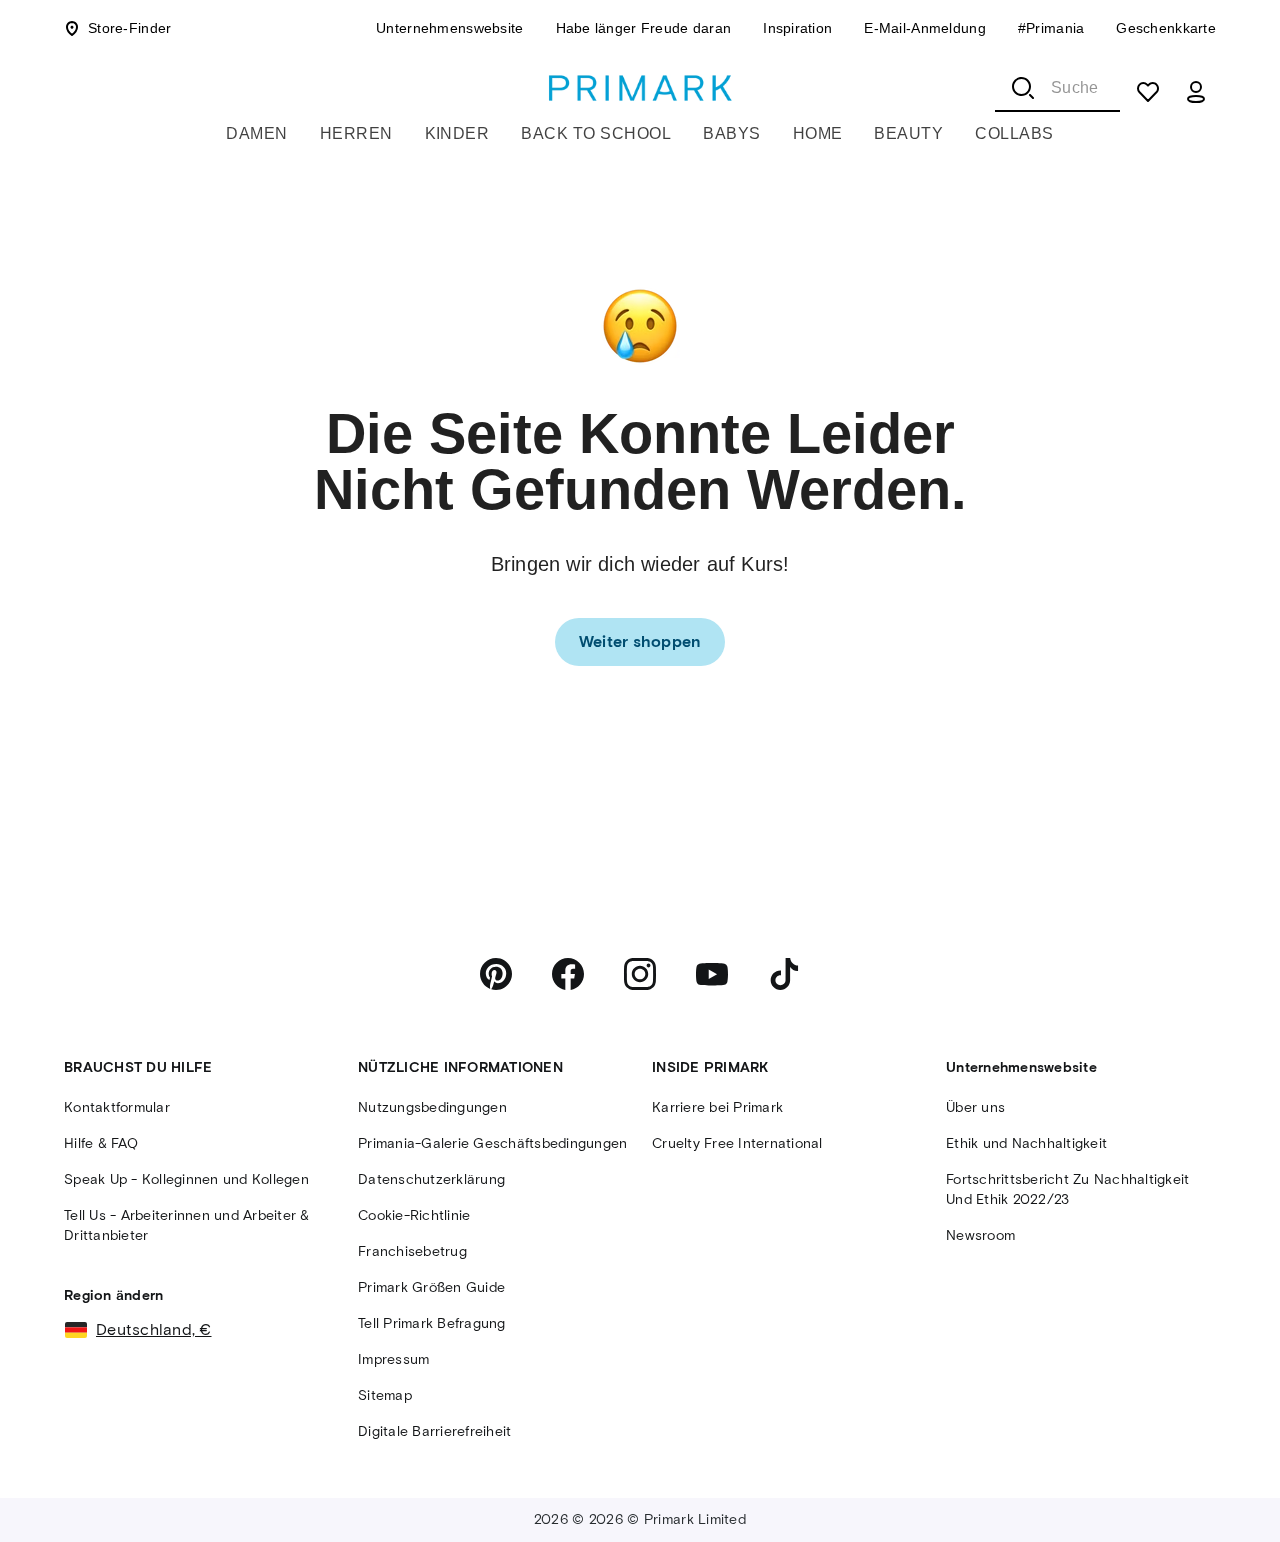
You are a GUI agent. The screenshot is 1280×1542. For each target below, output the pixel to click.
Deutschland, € (154, 1329)
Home (818, 133)
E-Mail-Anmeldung (924, 28)
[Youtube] (712, 974)
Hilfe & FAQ (101, 1143)
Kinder (457, 133)
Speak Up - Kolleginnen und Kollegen (186, 1179)
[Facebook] (568, 974)
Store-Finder (129, 28)
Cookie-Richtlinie (414, 1215)
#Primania (1051, 28)
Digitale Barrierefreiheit (434, 1431)
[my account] (1196, 92)
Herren (356, 133)
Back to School (596, 133)
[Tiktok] (784, 974)
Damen (256, 133)
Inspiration (797, 28)
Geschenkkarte (1166, 28)
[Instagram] (640, 974)
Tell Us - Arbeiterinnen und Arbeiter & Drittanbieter (187, 1225)
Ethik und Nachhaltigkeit (1026, 1143)
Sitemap (385, 1395)
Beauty (908, 133)
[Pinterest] (496, 974)
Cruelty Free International (737, 1143)
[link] (640, 642)
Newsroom (980, 1235)
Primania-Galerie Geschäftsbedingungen (492, 1143)
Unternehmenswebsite (449, 28)
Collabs (1014, 133)
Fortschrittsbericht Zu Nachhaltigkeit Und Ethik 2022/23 (1067, 1189)
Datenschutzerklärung (431, 1179)
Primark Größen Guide (431, 1287)
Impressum (393, 1359)
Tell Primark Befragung (432, 1323)
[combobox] (1057, 88)
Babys (731, 133)
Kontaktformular (117, 1107)
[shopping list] (1148, 92)
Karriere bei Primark (717, 1107)
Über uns (975, 1107)
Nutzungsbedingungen (432, 1107)
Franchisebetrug (412, 1251)
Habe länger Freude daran (644, 28)
